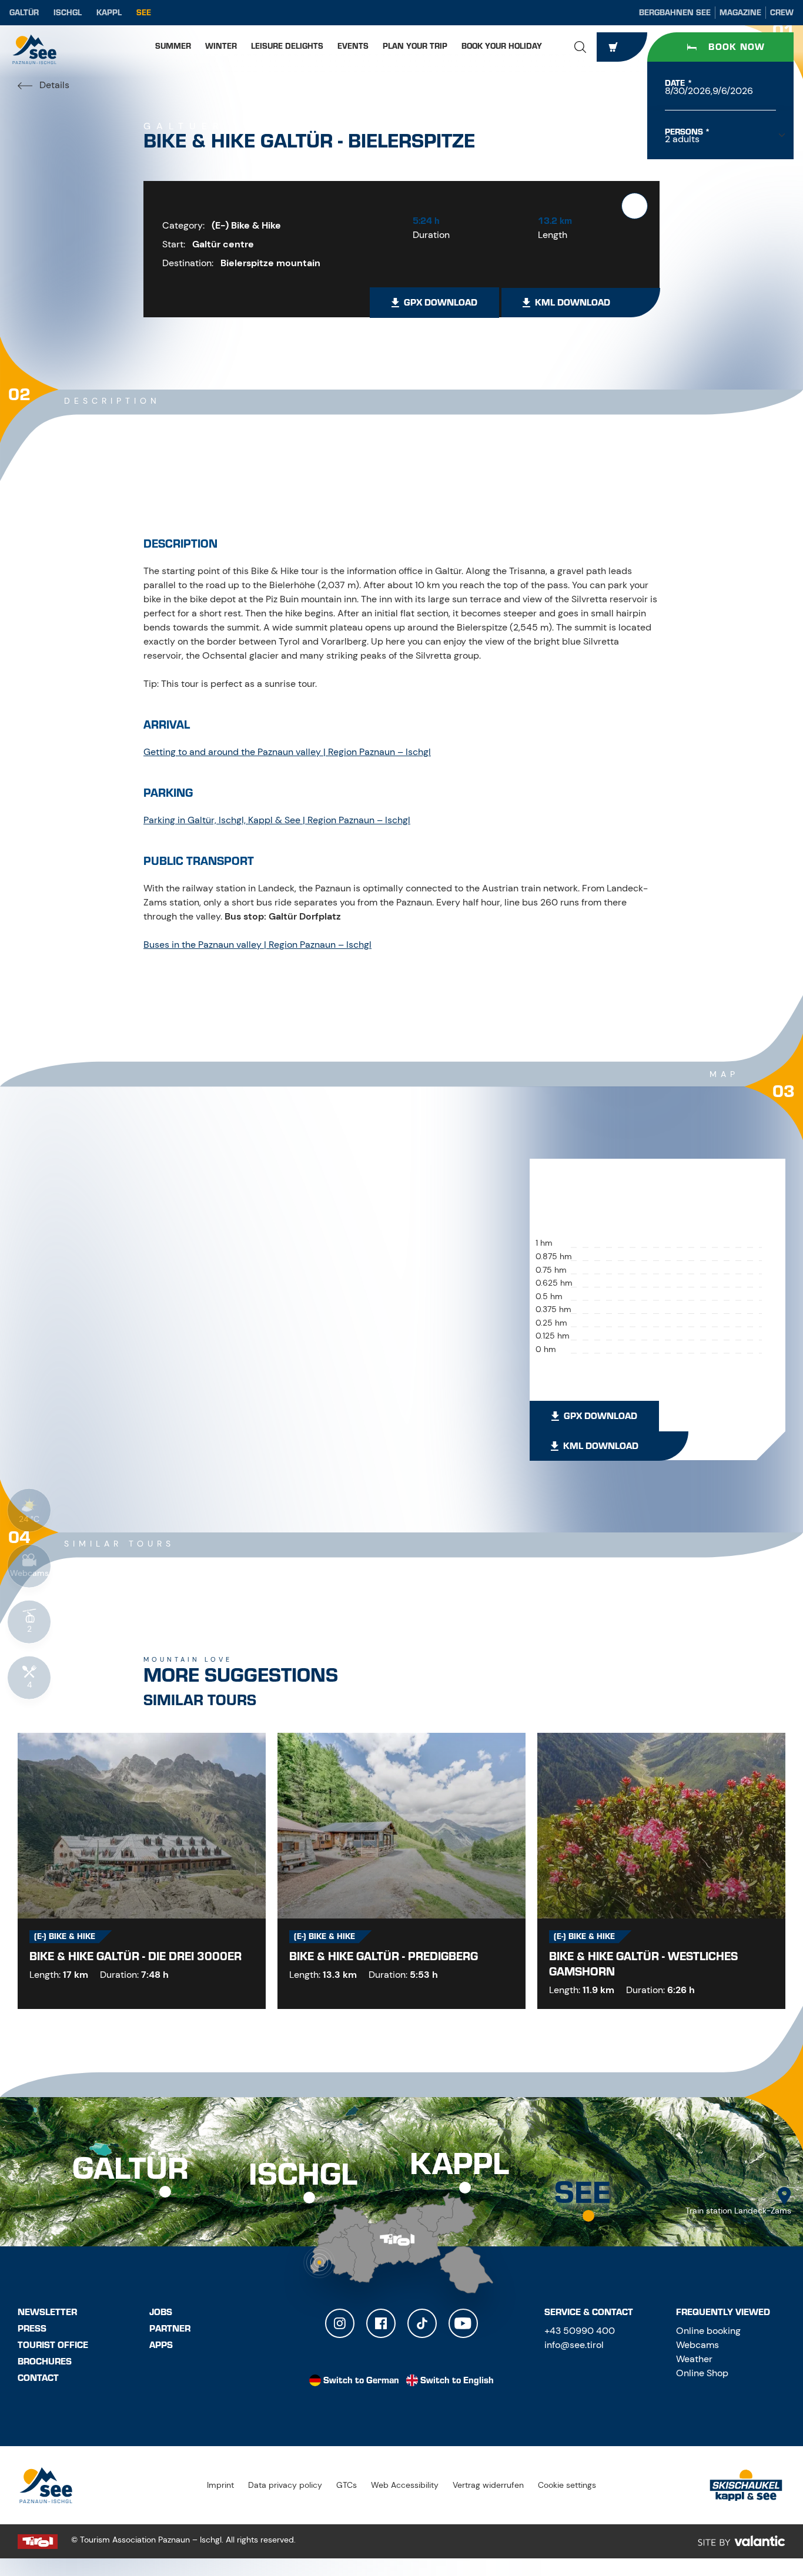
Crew (782, 13)
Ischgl (68, 13)
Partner (170, 2329)
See (144, 13)
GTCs (347, 2485)
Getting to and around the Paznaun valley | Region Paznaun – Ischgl (287, 752)
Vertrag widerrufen (488, 2485)
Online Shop (702, 2373)
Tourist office (53, 2345)
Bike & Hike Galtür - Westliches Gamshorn (643, 1964)
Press (32, 2329)
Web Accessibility (405, 2485)
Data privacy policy (285, 2485)
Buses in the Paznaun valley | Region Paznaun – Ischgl (257, 945)
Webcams (697, 2345)
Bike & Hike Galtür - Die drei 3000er (135, 1956)
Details (53, 85)
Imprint (220, 2485)
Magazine (740, 13)
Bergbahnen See (675, 13)
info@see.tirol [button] (574, 2345)
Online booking (708, 2331)
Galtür (24, 13)
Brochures (45, 2362)
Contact (38, 2378)
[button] (580, 47)
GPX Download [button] (441, 303)
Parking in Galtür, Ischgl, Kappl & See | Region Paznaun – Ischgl (277, 820)
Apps (161, 2345)
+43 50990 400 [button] (580, 2331)
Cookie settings (567, 2485)
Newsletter (47, 2312)
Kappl (109, 13)
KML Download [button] (573, 303)
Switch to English (457, 2380)
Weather (694, 2359)
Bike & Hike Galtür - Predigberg (384, 1956)
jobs (161, 2312)
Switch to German (361, 2380)
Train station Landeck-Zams (738, 2211)
